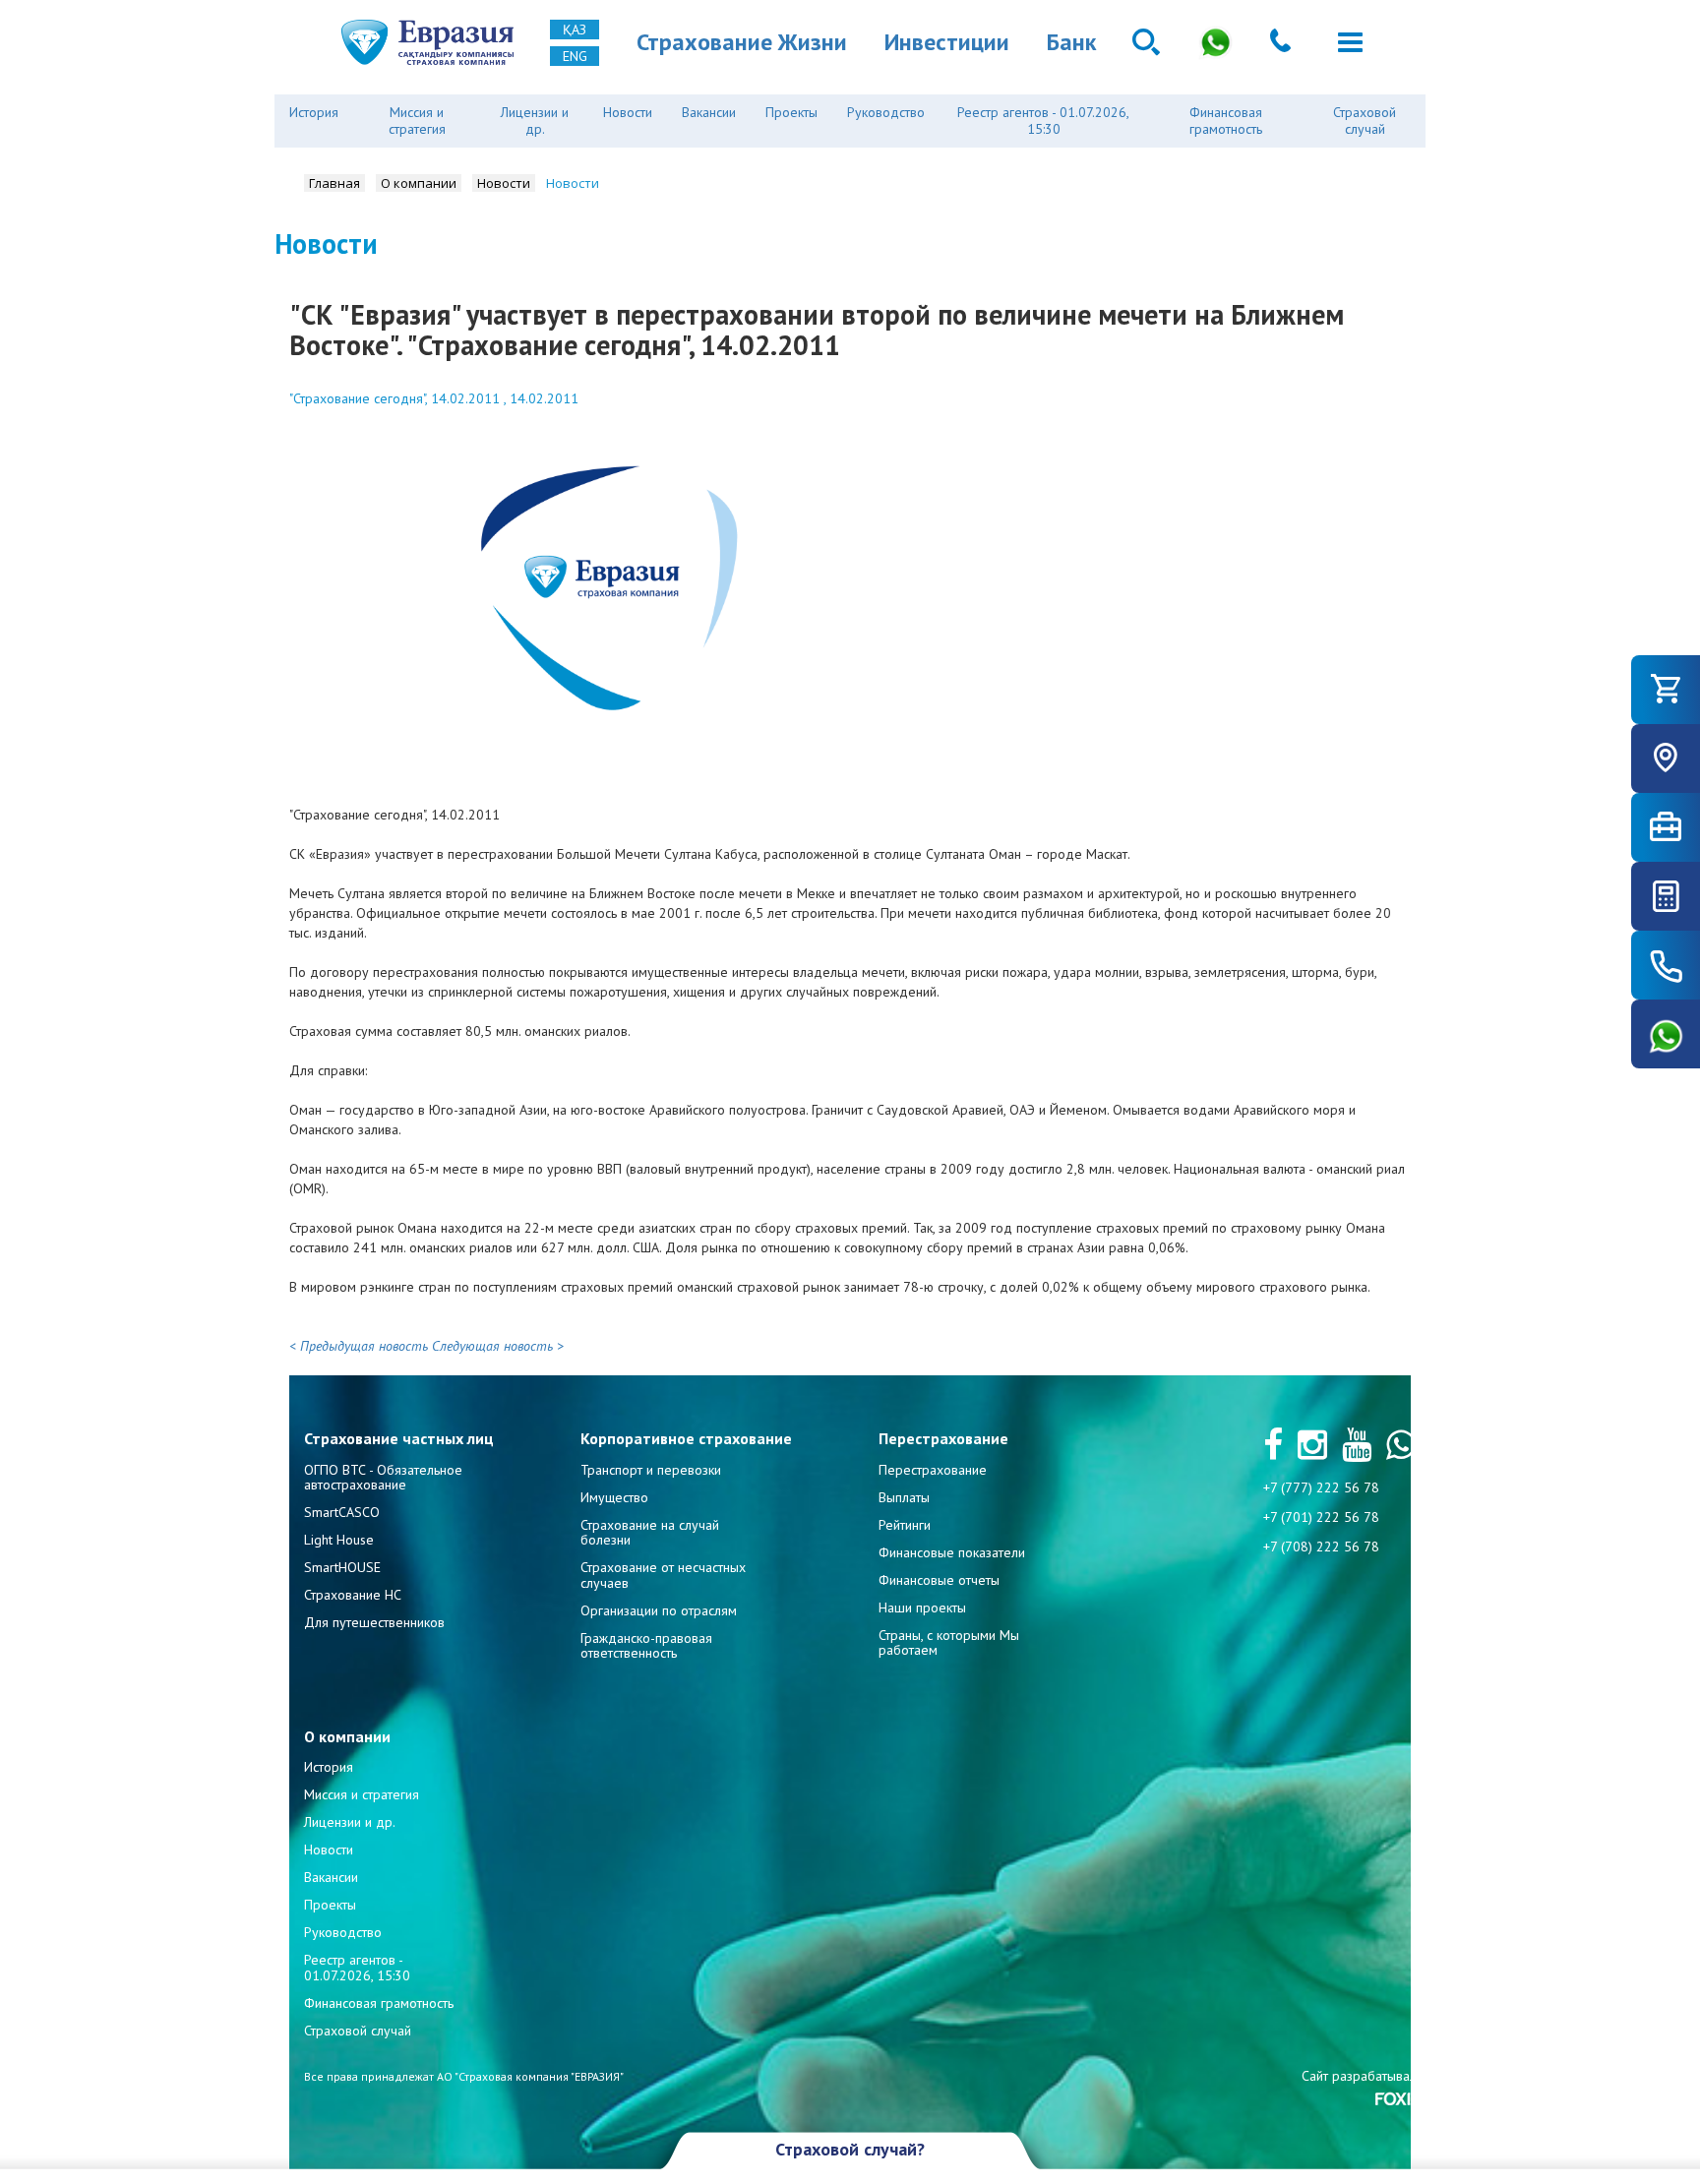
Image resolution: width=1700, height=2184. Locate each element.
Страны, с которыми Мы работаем (949, 1642)
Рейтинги (905, 1525)
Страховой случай (1365, 121)
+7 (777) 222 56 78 (1321, 1487)
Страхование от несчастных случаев (663, 1575)
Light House (339, 1540)
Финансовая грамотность (1226, 121)
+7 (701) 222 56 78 (1321, 1517)
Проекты (791, 112)
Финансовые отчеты (939, 1580)
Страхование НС (353, 1595)
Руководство (886, 112)
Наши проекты (922, 1608)
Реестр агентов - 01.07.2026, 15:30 (1043, 121)
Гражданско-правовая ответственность (646, 1645)
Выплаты (904, 1497)
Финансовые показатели (952, 1552)
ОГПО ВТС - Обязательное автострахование (383, 1477)
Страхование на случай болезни (650, 1532)
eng (575, 56)
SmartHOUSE (342, 1567)
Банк (1071, 42)
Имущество (614, 1497)
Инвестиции (947, 42)
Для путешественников (374, 1622)
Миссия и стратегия (417, 121)
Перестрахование (933, 1470)
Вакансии (709, 112)
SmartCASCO (342, 1512)
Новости (628, 112)
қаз (575, 30)
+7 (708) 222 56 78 (1321, 1547)
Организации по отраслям (659, 1610)
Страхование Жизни (742, 42)
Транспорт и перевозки (651, 1470)
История (314, 112)
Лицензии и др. (535, 121)
